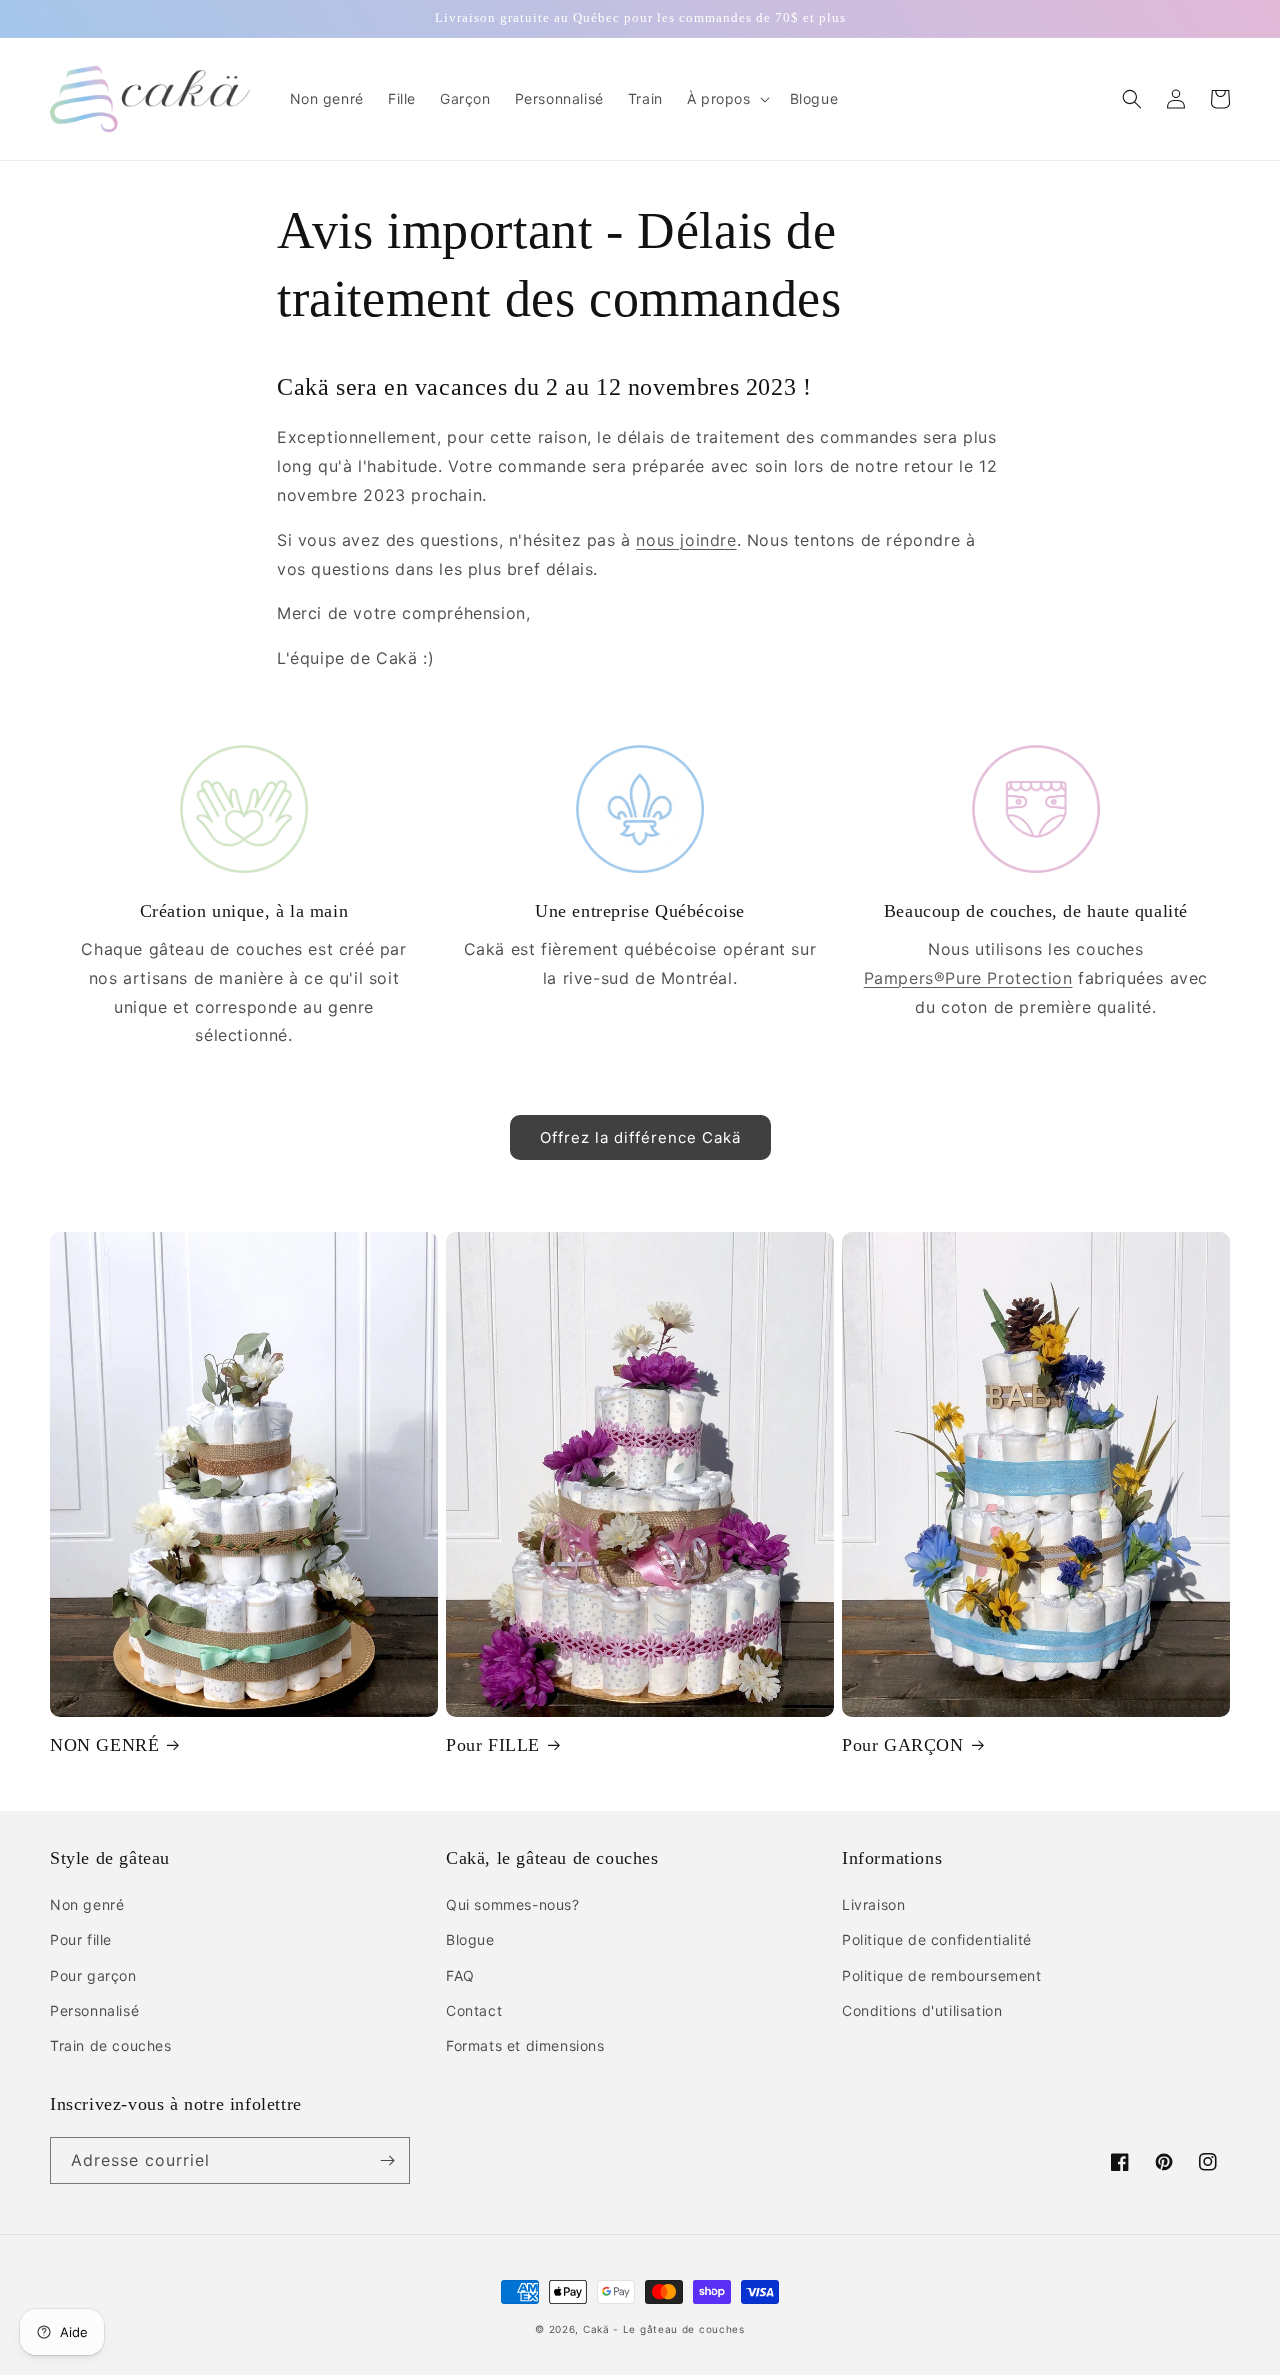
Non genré (87, 1904)
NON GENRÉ (104, 1745)
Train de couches (111, 2045)
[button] (726, 99)
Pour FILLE (493, 1745)
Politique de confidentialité (937, 1939)
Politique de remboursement (942, 1975)
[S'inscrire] (387, 2160)
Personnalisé (94, 2010)
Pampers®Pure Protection (968, 978)
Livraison (873, 1904)
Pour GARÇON (903, 1745)
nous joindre (686, 540)
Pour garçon (93, 1975)
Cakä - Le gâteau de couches (664, 2329)
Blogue (470, 1939)
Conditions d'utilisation (922, 2010)
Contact (474, 2010)
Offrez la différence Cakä (640, 1137)
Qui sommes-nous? (513, 1904)
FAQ (460, 1975)
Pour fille (81, 1939)
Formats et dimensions (525, 2045)
